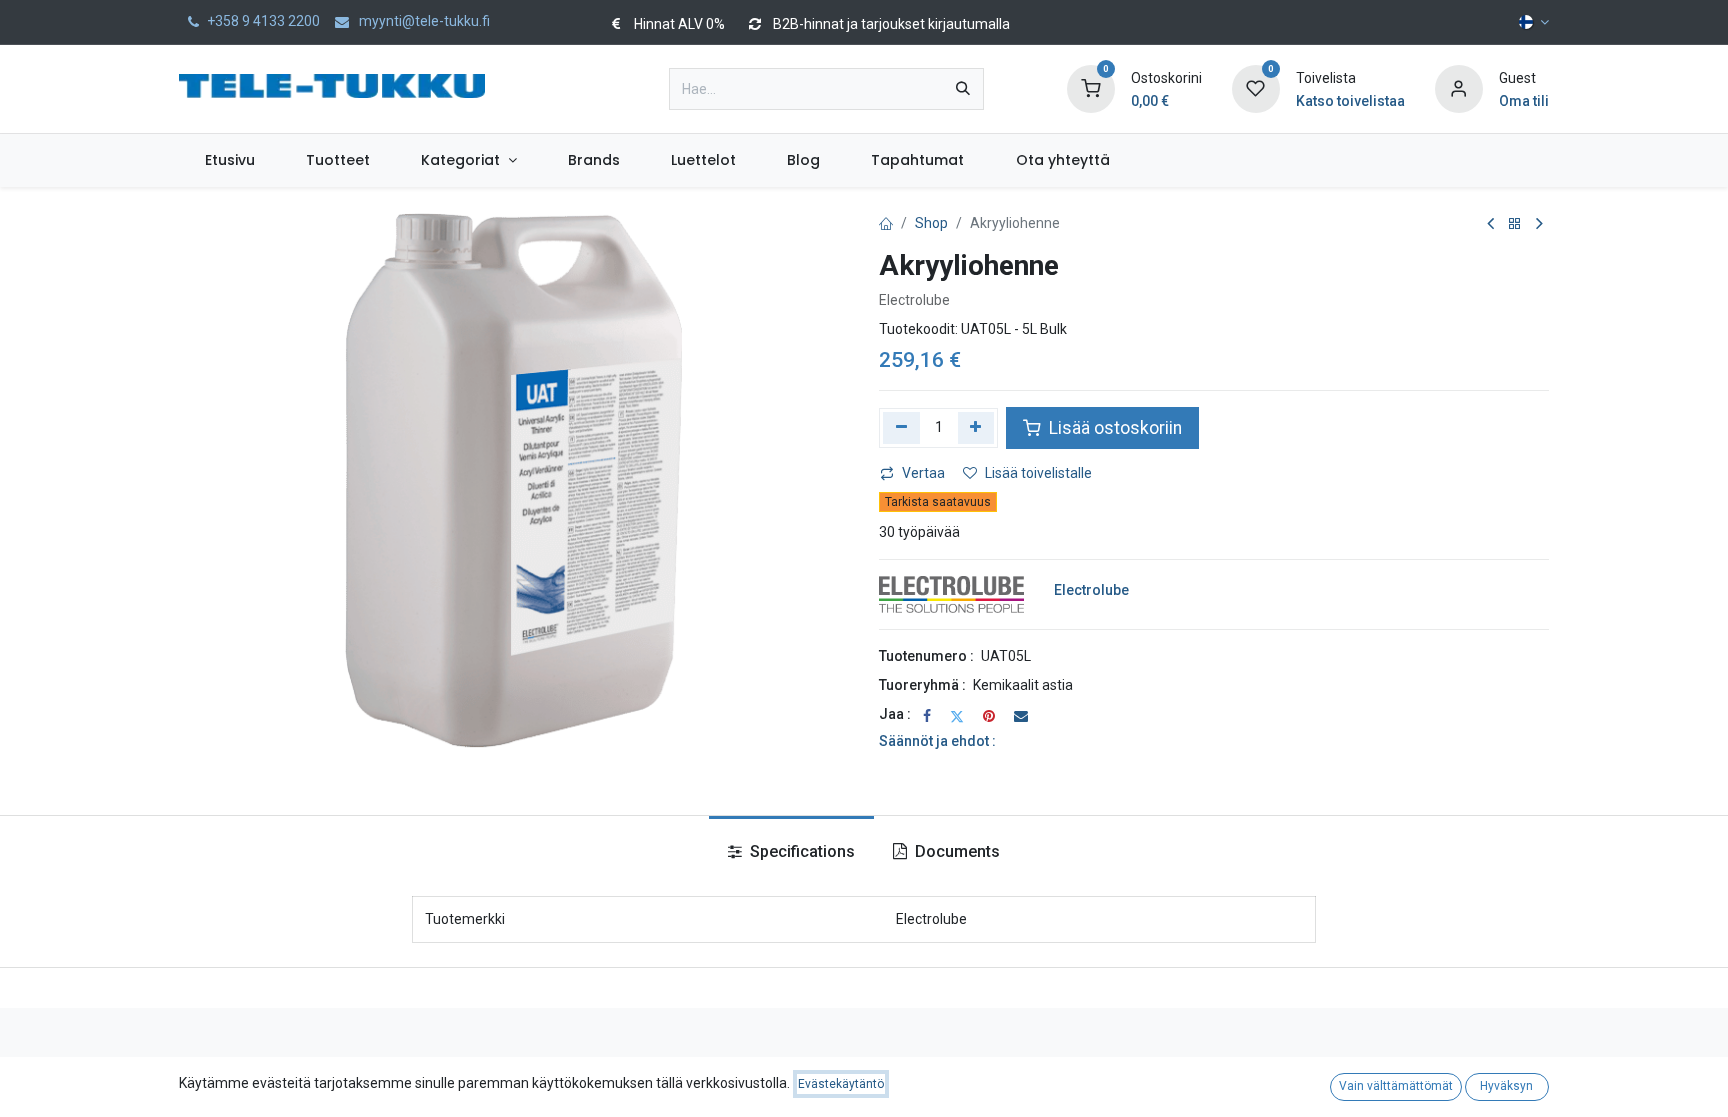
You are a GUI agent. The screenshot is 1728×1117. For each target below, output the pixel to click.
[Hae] (963, 89)
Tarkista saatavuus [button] (938, 502)
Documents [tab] (955, 851)
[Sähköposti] (1021, 716)
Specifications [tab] (800, 851)
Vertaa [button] (923, 473)
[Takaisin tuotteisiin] (1515, 224)
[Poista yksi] (901, 428)
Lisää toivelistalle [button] (1038, 473)
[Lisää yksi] (976, 428)
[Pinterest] (989, 716)
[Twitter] (957, 716)
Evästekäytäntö (841, 1084)
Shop (931, 223)
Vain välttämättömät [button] (1396, 1086)
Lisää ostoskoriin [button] (1113, 428)
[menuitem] (229, 160)
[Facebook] (927, 716)
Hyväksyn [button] (1506, 1086)
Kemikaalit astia (1023, 685)
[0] (1091, 88)
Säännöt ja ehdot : (937, 741)
